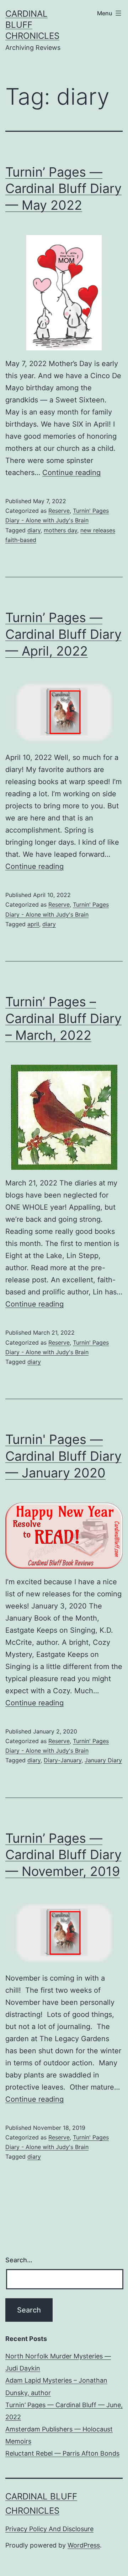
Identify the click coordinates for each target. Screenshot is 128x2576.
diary (34, 530)
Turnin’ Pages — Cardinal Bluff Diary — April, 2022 (63, 634)
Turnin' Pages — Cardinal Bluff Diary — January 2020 (63, 1456)
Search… (19, 2260)
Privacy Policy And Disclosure (49, 2529)
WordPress (84, 2545)
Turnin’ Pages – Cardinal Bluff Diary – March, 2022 (63, 1018)
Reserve (59, 511)
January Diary (103, 1760)
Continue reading (71, 473)
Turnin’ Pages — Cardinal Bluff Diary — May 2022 (63, 189)
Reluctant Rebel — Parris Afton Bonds (62, 2453)
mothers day (60, 530)
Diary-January (63, 1760)
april (33, 924)
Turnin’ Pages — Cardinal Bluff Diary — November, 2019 (63, 1855)
